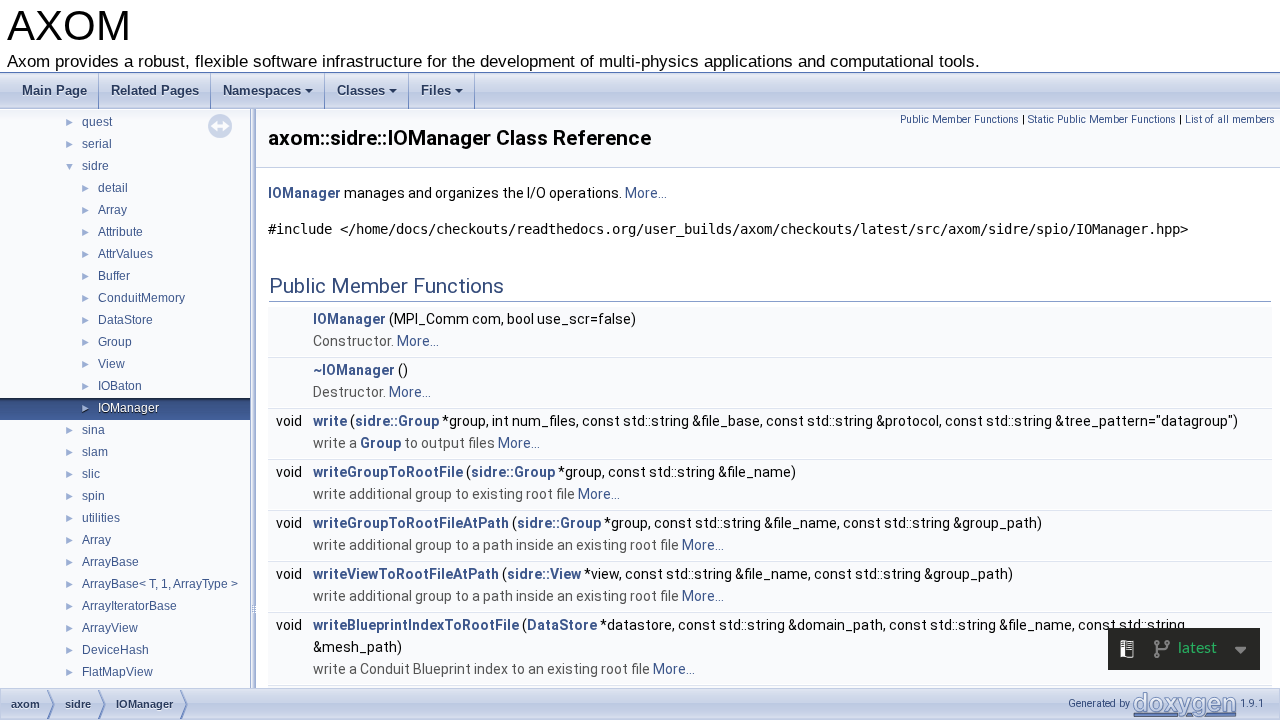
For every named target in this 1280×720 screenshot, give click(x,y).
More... (646, 193)
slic (91, 474)
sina (93, 430)
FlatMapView (117, 672)
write (330, 421)
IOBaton (120, 386)
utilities (101, 518)
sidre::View (544, 574)
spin (93, 496)
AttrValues (125, 254)
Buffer (114, 276)
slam (95, 452)
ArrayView (110, 628)
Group (115, 342)
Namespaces (262, 90)
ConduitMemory (141, 298)
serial (97, 144)
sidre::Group (397, 421)
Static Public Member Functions (1102, 119)
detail (113, 188)
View (111, 364)
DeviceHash (115, 650)
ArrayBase (110, 562)
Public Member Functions (959, 119)
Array (112, 210)
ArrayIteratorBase (129, 606)
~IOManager (354, 370)
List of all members (1230, 119)
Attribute (120, 232)
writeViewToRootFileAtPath (406, 574)
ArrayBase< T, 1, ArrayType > (160, 584)
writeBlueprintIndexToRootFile (416, 625)
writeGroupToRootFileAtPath (411, 523)
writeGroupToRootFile (388, 472)
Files (436, 90)
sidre (95, 166)
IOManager (128, 408)
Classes (361, 90)
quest (97, 122)
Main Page (54, 90)
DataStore (125, 320)
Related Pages (155, 90)
